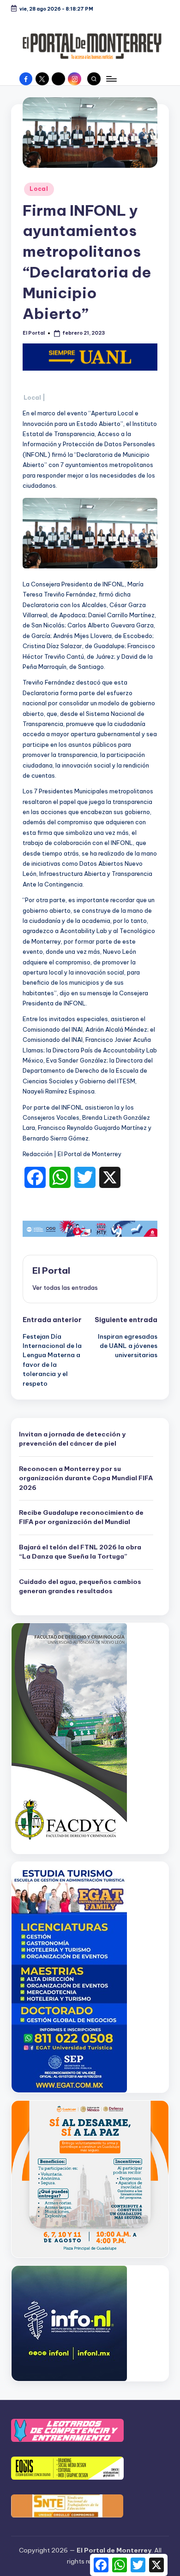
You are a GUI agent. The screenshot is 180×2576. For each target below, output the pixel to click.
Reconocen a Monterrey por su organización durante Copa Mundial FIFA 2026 (86, 1478)
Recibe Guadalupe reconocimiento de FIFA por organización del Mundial (81, 1517)
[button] (65, 1288)
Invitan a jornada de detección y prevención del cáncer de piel (72, 1439)
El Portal (51, 1270)
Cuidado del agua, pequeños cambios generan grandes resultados (80, 1586)
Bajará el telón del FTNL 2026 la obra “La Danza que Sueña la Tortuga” (80, 1552)
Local (39, 189)
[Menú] (111, 79)
